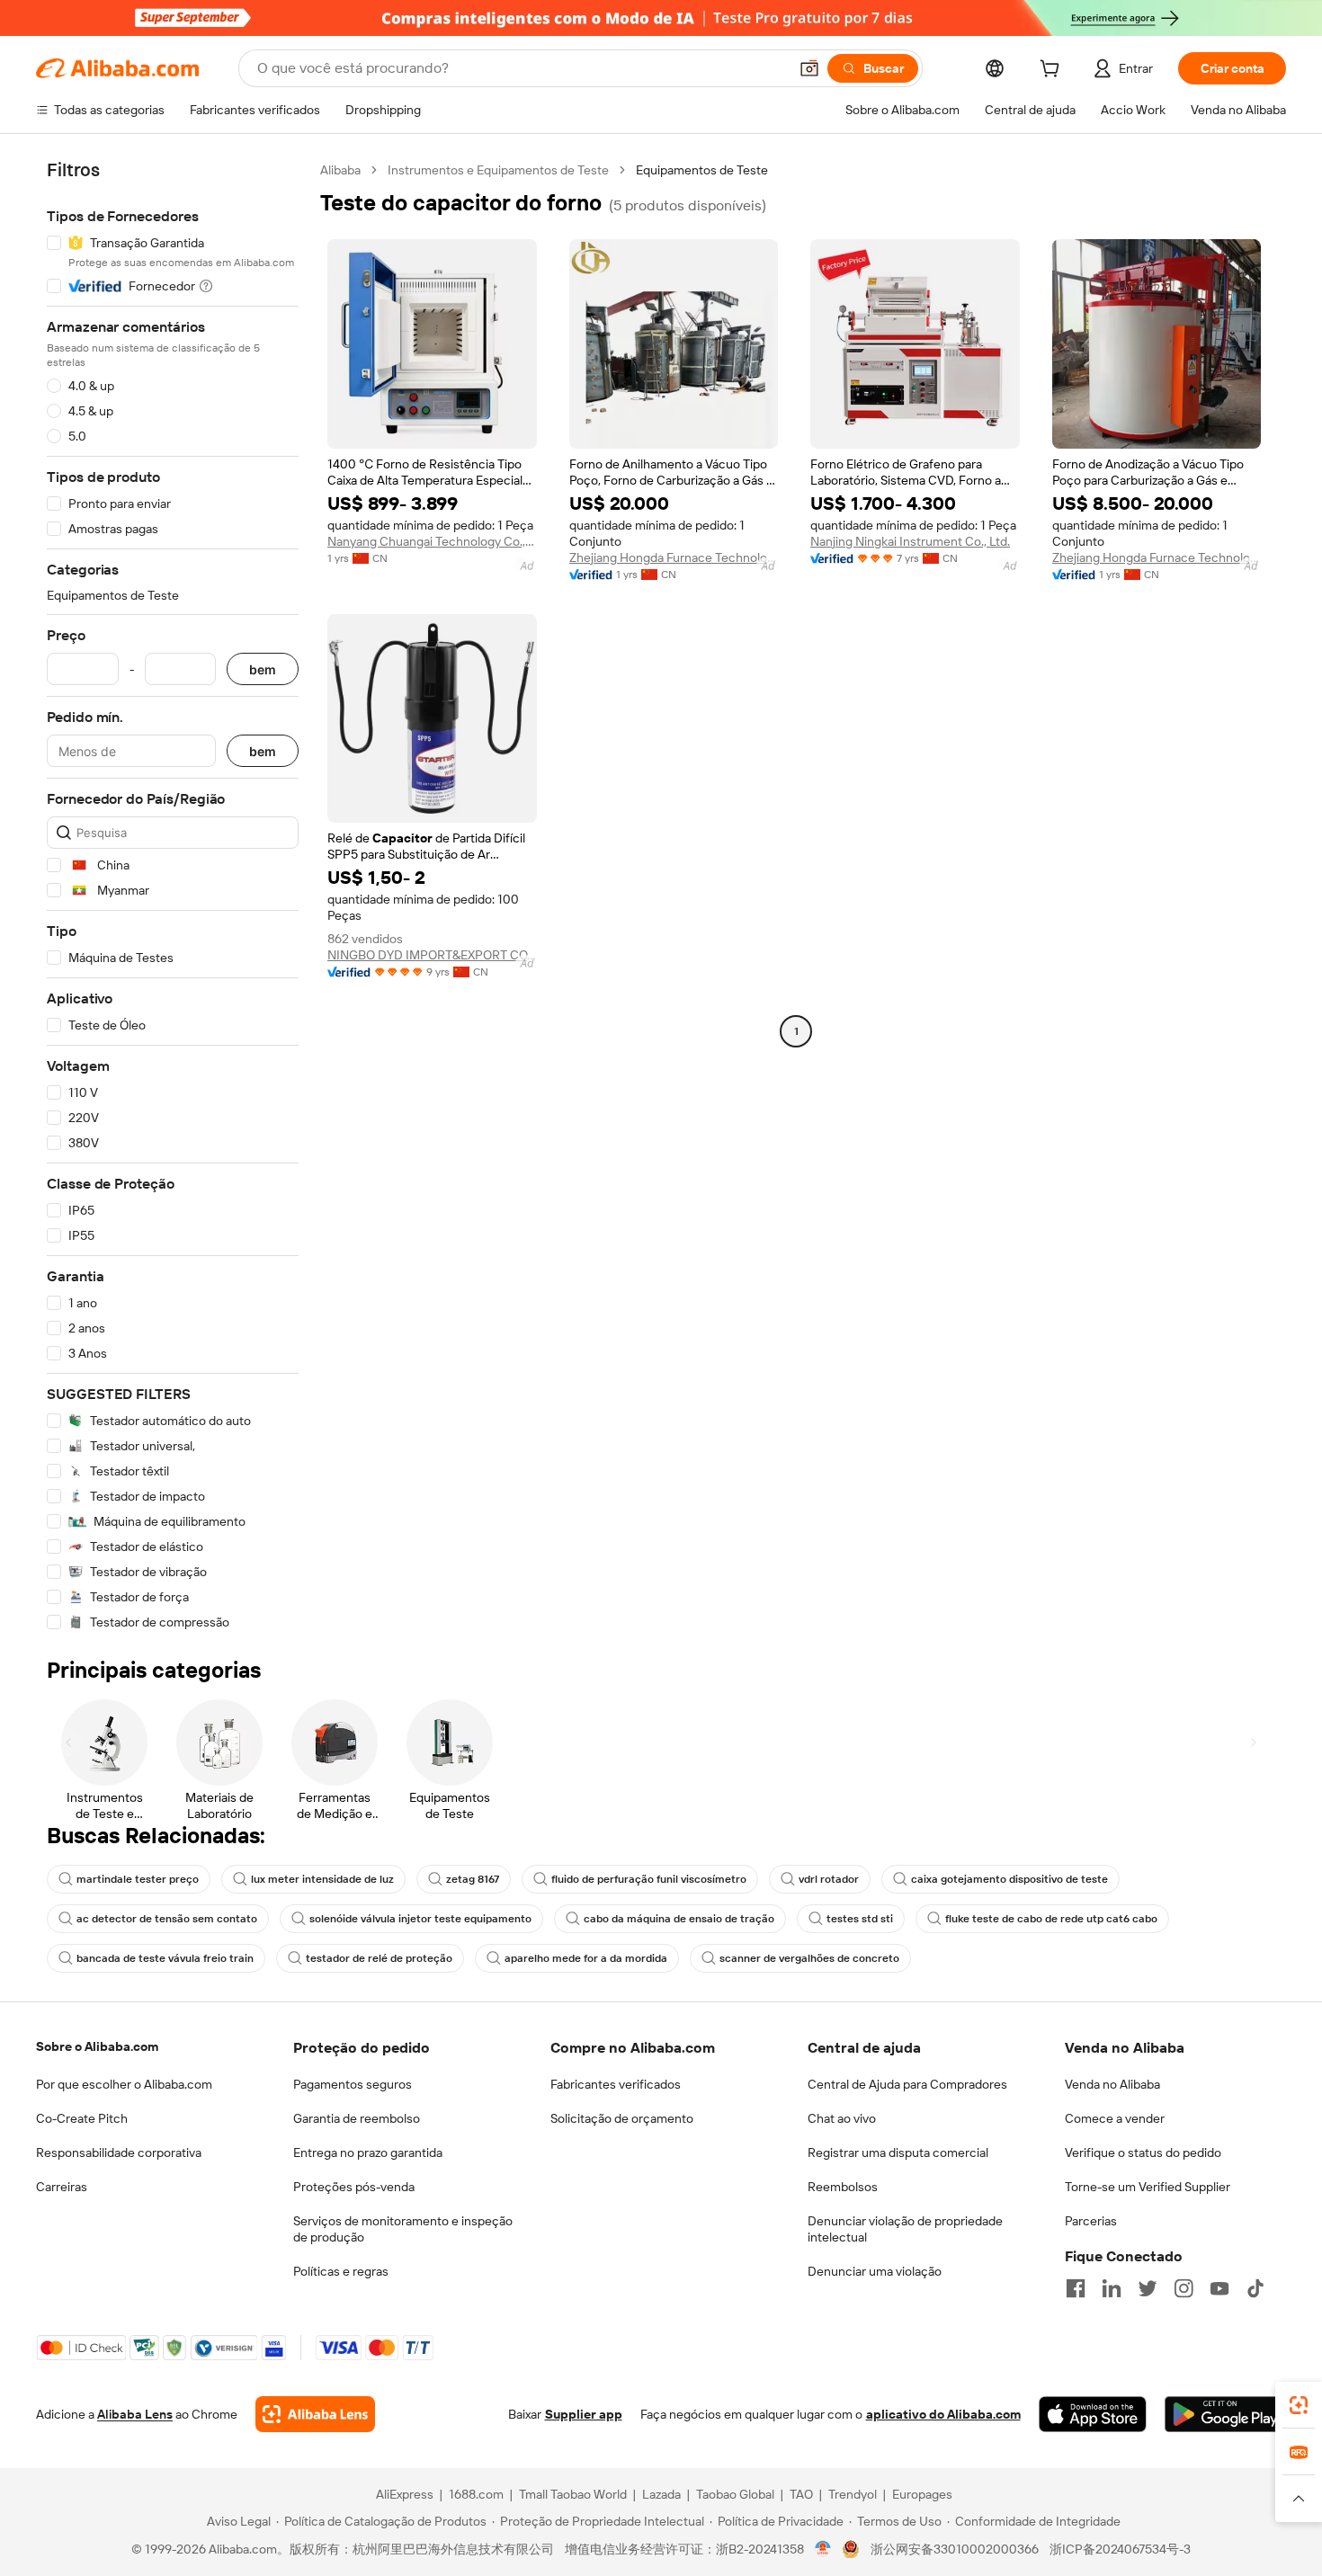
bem (263, 669)
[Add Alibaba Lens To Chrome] (315, 2414)
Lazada (661, 2494)
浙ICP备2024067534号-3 (1120, 2549)
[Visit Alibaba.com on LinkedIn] (1112, 2288)
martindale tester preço (138, 1879)
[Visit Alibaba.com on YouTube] (1219, 2288)
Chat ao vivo (842, 2118)
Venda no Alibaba (1112, 2084)
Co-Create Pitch (82, 2118)
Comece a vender (1115, 2118)
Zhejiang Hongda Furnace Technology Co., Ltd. (674, 557)
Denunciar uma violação (875, 2271)
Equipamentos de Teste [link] (702, 170)
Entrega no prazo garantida (368, 2153)
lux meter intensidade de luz (322, 1879)
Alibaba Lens (135, 2414)
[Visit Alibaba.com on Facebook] (1076, 2288)
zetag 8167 (473, 1879)
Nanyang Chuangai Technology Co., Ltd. (432, 541)
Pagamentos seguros (353, 2084)
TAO (801, 2494)
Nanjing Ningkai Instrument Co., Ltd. (910, 541)
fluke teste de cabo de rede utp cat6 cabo (1051, 1919)
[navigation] (173, 896)
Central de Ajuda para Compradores (907, 2084)
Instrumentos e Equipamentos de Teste (498, 170)
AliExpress (405, 2494)
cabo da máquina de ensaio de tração (679, 1919)
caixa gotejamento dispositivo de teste (1009, 1879)
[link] (1299, 2405)
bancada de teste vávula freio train (165, 1958)
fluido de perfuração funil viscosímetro (649, 1879)
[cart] (1053, 71)
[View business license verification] (823, 2549)
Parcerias (1091, 2221)
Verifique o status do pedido (1143, 2153)
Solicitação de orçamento (622, 2118)
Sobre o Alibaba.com (97, 2046)
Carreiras (62, 2187)
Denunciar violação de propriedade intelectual (905, 2229)
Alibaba (340, 170)
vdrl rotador (829, 1879)
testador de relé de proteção (379, 1958)
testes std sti (860, 1919)
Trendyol (853, 2494)
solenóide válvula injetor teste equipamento (420, 1919)
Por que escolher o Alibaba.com (124, 2084)
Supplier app (584, 2414)
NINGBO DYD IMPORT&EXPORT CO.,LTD (432, 955)
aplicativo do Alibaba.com (943, 2414)
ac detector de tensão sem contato (167, 1919)
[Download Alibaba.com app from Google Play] (1225, 2414)
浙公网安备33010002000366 (955, 2549)
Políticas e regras (341, 2271)
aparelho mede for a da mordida (586, 1958)
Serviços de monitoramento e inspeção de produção (403, 2229)
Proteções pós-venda (354, 2187)
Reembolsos (843, 2187)
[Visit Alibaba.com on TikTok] (1255, 2288)
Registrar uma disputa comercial (898, 2153)
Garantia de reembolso (357, 2118)
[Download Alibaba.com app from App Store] (1093, 2414)
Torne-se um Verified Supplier (1148, 2187)
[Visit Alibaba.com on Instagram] (1184, 2288)
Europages (922, 2494)
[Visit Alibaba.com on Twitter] (1148, 2288)
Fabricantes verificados (616, 2084)
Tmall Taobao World (573, 2494)
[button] (809, 68)
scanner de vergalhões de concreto (809, 1958)
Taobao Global (735, 2494)
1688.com (476, 2494)
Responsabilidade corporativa (119, 2153)
